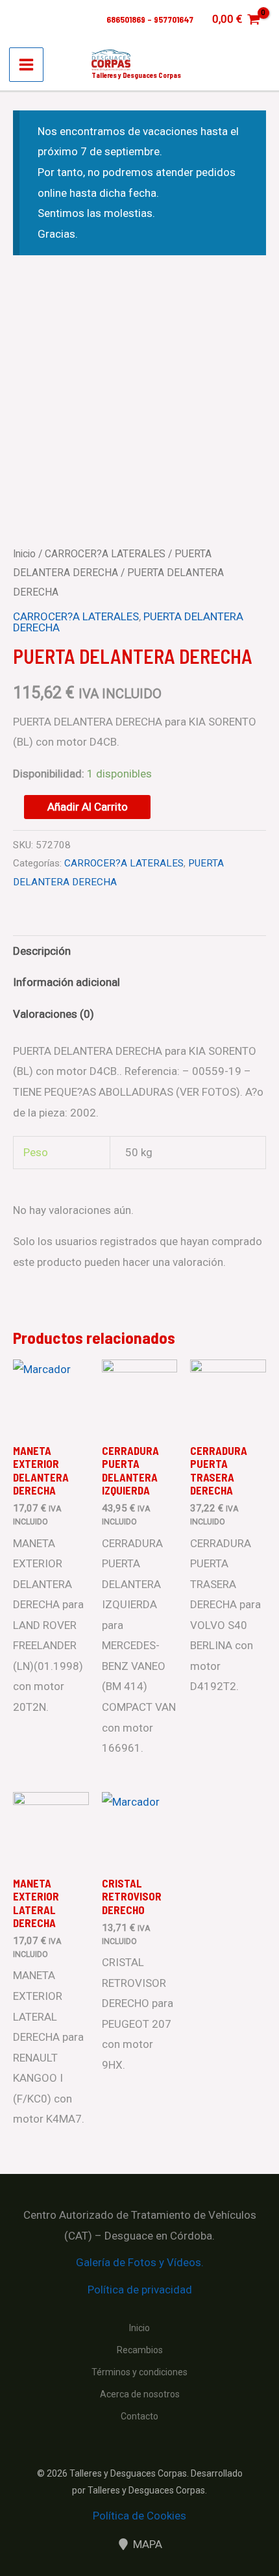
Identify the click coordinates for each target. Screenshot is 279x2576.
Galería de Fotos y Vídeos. (140, 2262)
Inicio (24, 554)
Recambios (140, 2350)
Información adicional (67, 982)
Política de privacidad (140, 2290)
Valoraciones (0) (54, 1014)
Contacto (139, 2416)
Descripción (42, 951)
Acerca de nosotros (140, 2394)
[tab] (139, 951)
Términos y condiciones (139, 2372)
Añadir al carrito (88, 807)
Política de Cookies (139, 2516)
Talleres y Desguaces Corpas (136, 75)
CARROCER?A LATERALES (105, 554)
